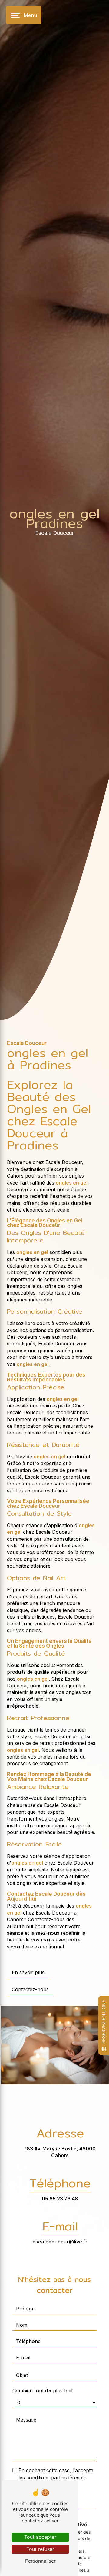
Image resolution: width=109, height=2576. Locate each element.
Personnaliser (40, 2561)
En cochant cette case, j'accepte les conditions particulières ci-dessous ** (56, 2478)
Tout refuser (40, 2549)
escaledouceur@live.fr (60, 2242)
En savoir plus (28, 1972)
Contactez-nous (30, 1989)
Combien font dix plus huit (43, 2391)
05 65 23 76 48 (60, 2199)
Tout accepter (40, 2537)
